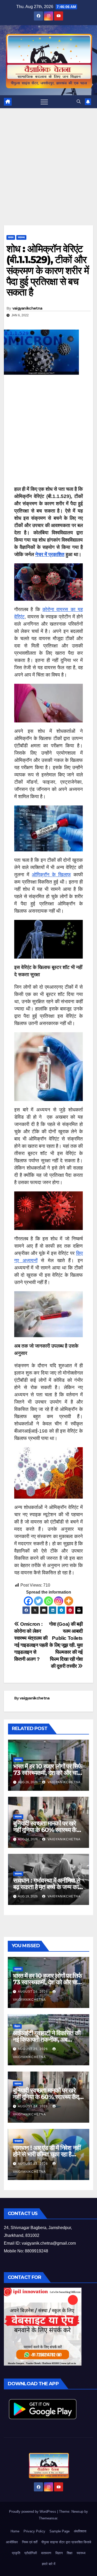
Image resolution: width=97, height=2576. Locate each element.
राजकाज (18, 2141)
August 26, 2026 (33, 1992)
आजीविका (12, 2542)
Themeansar (48, 2518)
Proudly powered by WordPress (33, 2512)
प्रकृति (16, 2553)
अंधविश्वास (80, 2531)
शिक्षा (70, 2553)
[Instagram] (59, 1601)
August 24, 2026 (33, 2106)
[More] (69, 1601)
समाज (11, 237)
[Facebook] (28, 1601)
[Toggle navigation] (44, 102)
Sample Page (59, 2531)
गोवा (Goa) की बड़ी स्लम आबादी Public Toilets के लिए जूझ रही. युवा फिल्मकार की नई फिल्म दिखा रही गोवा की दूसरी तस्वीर (66, 1645)
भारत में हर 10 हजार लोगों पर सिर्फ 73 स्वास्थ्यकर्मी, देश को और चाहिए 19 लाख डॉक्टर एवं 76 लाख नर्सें (48, 1773)
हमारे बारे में (49, 2564)
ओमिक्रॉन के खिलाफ (51, 875)
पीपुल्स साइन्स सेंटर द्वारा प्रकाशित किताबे (66, 2542)
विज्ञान (17, 2026)
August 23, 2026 (33, 2164)
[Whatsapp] (48, 1601)
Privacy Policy (34, 2531)
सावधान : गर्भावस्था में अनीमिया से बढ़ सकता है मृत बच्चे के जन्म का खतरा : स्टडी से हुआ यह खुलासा (47, 1887)
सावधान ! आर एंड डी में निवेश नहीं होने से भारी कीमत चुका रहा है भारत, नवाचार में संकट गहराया (47, 2154)
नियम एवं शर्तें (30, 2542)
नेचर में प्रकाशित (50, 554)
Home (15, 2531)
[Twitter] (38, 1601)
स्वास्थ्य (21, 237)
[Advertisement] (48, 175)
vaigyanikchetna (27, 308)
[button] (79, 102)
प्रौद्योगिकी (31, 2553)
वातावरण (46, 2553)
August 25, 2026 (33, 2049)
